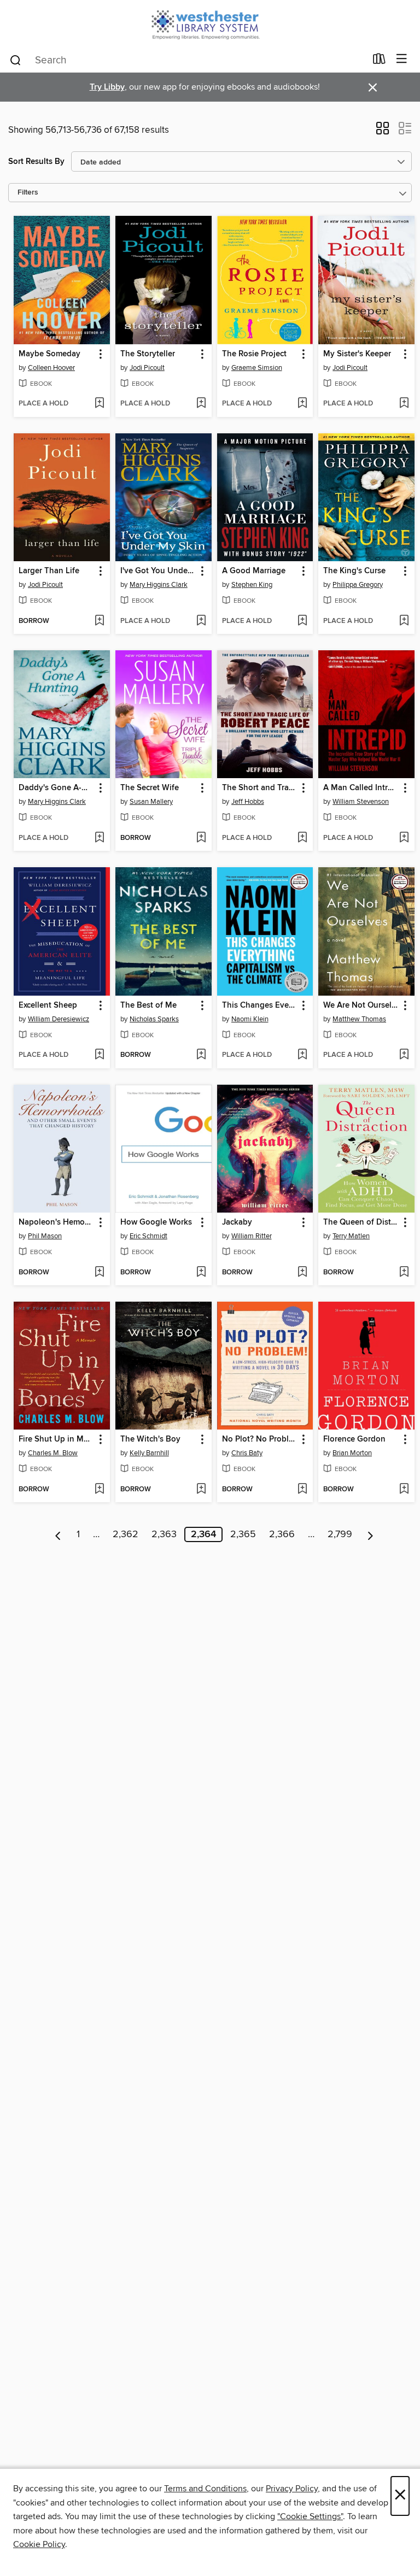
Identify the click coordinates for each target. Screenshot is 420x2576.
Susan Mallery (151, 802)
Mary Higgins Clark (159, 585)
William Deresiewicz (59, 1019)
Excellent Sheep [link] (48, 1005)
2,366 (282, 1534)
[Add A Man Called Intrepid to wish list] (404, 838)
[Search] (16, 60)
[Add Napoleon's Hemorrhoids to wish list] (99, 1273)
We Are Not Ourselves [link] (361, 1005)
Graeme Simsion (257, 368)
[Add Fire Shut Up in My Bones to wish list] (99, 1490)
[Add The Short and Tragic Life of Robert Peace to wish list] (302, 838)
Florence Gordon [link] (354, 1439)
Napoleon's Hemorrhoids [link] (57, 1222)
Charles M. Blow (53, 1453)
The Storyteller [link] (148, 354)
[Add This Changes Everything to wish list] (302, 1055)
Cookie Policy (39, 2544)
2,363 (164, 1534)
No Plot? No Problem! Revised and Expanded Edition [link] (260, 1439)
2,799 (340, 1534)
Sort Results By (36, 161)
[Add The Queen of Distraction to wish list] (404, 1273)
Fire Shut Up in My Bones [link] (57, 1439)
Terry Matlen (351, 1236)
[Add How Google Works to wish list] (201, 1273)
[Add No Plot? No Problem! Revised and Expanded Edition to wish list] (302, 1490)
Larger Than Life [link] (49, 571)
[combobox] (187, 60)
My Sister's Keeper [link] (357, 354)
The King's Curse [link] (354, 571)
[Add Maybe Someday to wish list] (99, 404)
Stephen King (252, 585)
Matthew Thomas (359, 1019)
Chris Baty (247, 1453)
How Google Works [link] (156, 1222)
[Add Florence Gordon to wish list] (404, 1490)
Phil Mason (45, 1236)
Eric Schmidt (148, 1236)
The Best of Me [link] (148, 1005)
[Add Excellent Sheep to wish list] (99, 1055)
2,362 (126, 1534)
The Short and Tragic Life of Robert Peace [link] (260, 788)
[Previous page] (58, 1534)
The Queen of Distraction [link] (361, 1222)
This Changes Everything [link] (260, 1005)
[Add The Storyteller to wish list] (201, 404)
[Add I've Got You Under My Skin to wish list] (201, 621)
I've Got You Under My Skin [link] (158, 571)
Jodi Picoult (147, 368)
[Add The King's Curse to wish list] (404, 621)
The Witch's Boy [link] (150, 1439)
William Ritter (252, 1236)
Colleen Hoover (51, 368)
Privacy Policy (292, 2489)
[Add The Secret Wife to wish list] (201, 838)
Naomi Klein (250, 1019)
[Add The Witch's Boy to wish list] (201, 1490)
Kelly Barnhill (149, 1453)
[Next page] (371, 1534)
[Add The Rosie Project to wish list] (302, 404)
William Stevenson (361, 802)
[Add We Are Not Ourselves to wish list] (404, 1055)
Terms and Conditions (205, 2489)
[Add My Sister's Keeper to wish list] (404, 404)
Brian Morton (352, 1453)
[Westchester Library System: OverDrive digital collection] (210, 23)
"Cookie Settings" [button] (310, 2516)
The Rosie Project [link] (254, 354)
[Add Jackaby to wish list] (302, 1273)
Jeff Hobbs (248, 802)
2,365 (243, 1534)
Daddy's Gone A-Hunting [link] (57, 788)
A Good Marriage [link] (254, 571)
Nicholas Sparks (154, 1019)
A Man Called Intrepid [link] (361, 788)
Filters (28, 193)
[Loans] (379, 61)
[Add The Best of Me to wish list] (201, 1055)
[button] (383, 132)
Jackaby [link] (237, 1222)
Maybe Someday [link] (49, 354)
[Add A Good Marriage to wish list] (302, 621)
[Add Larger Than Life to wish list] (99, 621)
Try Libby (107, 87)
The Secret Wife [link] (150, 788)
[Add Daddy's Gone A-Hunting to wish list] (99, 838)
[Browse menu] (402, 59)
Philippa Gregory (358, 585)
